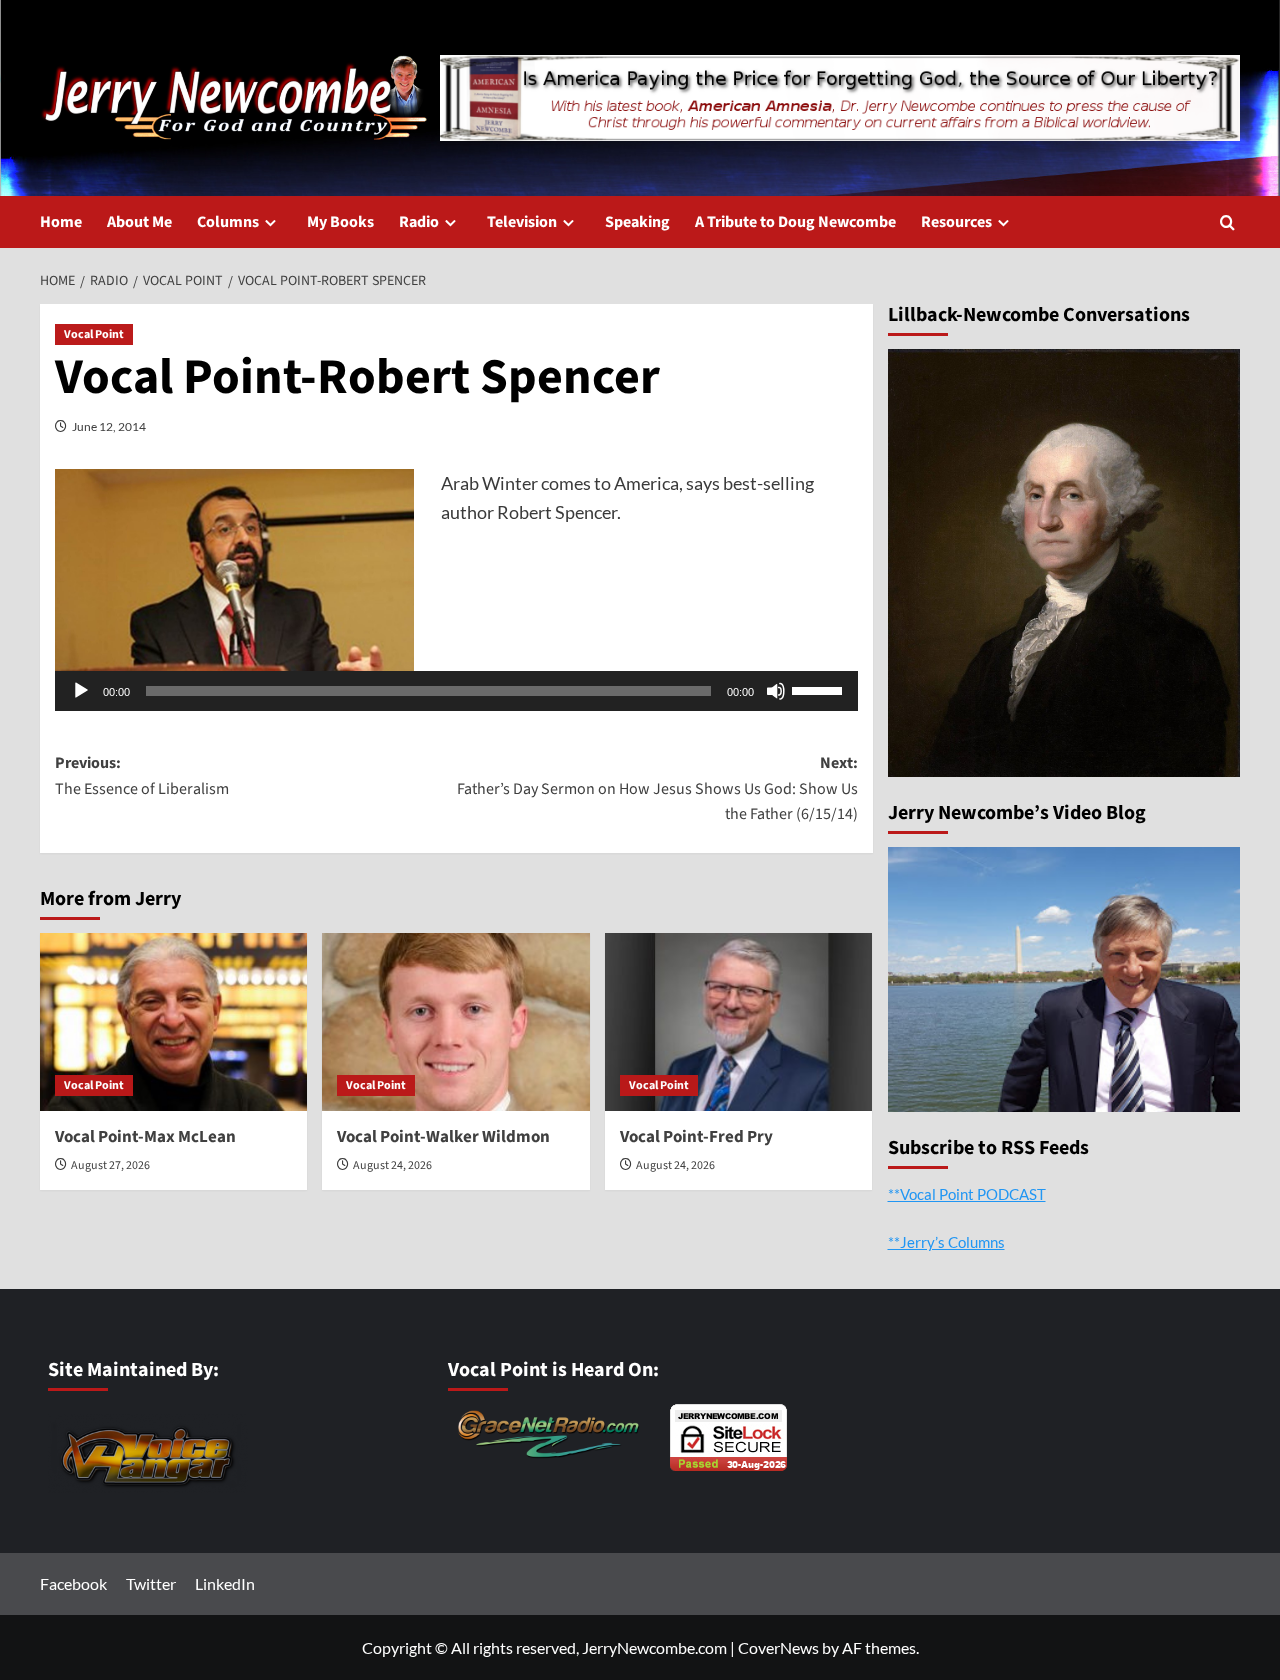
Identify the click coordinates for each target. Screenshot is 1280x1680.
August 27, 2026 (110, 1165)
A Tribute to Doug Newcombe (795, 222)
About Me (139, 222)
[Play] (81, 691)
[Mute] (776, 691)
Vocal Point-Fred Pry (696, 1137)
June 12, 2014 (109, 426)
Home (61, 222)
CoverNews (778, 1647)
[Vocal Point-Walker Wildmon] (455, 1022)
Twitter (151, 1583)
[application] (456, 691)
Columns (228, 222)
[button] (1227, 222)
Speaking (637, 222)
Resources (956, 222)
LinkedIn (225, 1583)
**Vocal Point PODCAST (967, 1194)
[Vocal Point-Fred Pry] (738, 1022)
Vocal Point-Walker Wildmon (443, 1137)
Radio (419, 222)
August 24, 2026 (392, 1165)
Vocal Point (94, 334)
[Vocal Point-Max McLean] (173, 1022)
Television (522, 222)
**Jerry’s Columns (946, 1242)
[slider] (820, 689)
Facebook (73, 1583)
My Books (340, 222)
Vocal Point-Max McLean (145, 1137)
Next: (657, 788)
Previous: (142, 776)
